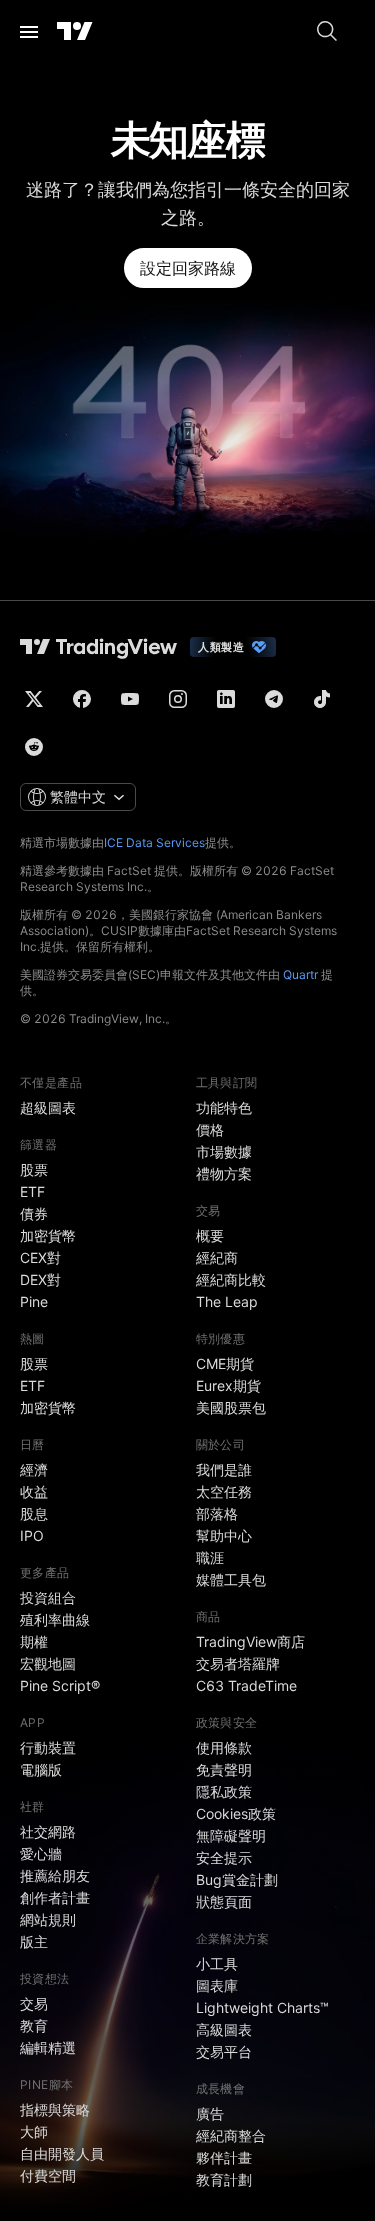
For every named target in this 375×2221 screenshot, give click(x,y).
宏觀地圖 (48, 1663)
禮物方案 (224, 1173)
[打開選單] (29, 32)
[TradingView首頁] (75, 32)
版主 (34, 1941)
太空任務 (224, 1491)
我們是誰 (224, 1469)
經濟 (34, 1469)
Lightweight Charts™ (262, 2007)
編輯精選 (48, 2047)
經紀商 (217, 1257)
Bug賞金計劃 (237, 1879)
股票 (34, 1169)
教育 (34, 2025)
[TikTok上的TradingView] (322, 699)
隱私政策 (224, 1791)
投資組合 (48, 1597)
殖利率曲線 (55, 1619)
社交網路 (48, 1831)
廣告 (210, 2113)
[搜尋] (327, 32)
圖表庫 (217, 1985)
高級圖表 (224, 2029)
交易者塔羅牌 (238, 1663)
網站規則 (48, 1919)
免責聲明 (224, 1769)
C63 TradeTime (246, 1685)
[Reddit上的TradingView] (34, 747)
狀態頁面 (224, 1901)
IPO (32, 1535)
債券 (34, 1213)
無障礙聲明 (231, 1835)
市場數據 (224, 1151)
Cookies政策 (236, 1813)
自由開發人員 (62, 2153)
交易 (34, 2003)
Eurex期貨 (228, 1385)
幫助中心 (224, 1535)
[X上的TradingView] (34, 699)
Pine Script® (60, 1685)
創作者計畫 (55, 1897)
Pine (34, 1301)
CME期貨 (225, 1363)
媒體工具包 (231, 1579)
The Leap (227, 1301)
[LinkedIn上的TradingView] (226, 699)
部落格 (217, 1513)
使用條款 (224, 1747)
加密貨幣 (48, 1235)
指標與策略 (55, 2109)
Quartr (300, 974)
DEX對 (40, 1279)
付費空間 (48, 2175)
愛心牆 (41, 1853)
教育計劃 (224, 2179)
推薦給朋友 (55, 1875)
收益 (34, 1491)
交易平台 (224, 2051)
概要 (210, 1235)
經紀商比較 (231, 1279)
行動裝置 (48, 1747)
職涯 (210, 1557)
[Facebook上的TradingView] (82, 699)
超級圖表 (48, 1107)
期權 (34, 1641)
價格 (210, 1129)
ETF (32, 1191)
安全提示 (224, 1857)
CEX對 (40, 1257)
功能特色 (224, 1107)
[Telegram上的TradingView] (274, 699)
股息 (34, 1513)
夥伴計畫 (224, 2157)
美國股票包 (231, 1407)
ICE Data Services (154, 842)
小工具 (217, 1963)
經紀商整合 (231, 2135)
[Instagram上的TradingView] (178, 699)
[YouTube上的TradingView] (130, 699)
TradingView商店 (250, 1641)
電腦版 (41, 1769)
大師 (34, 2131)
